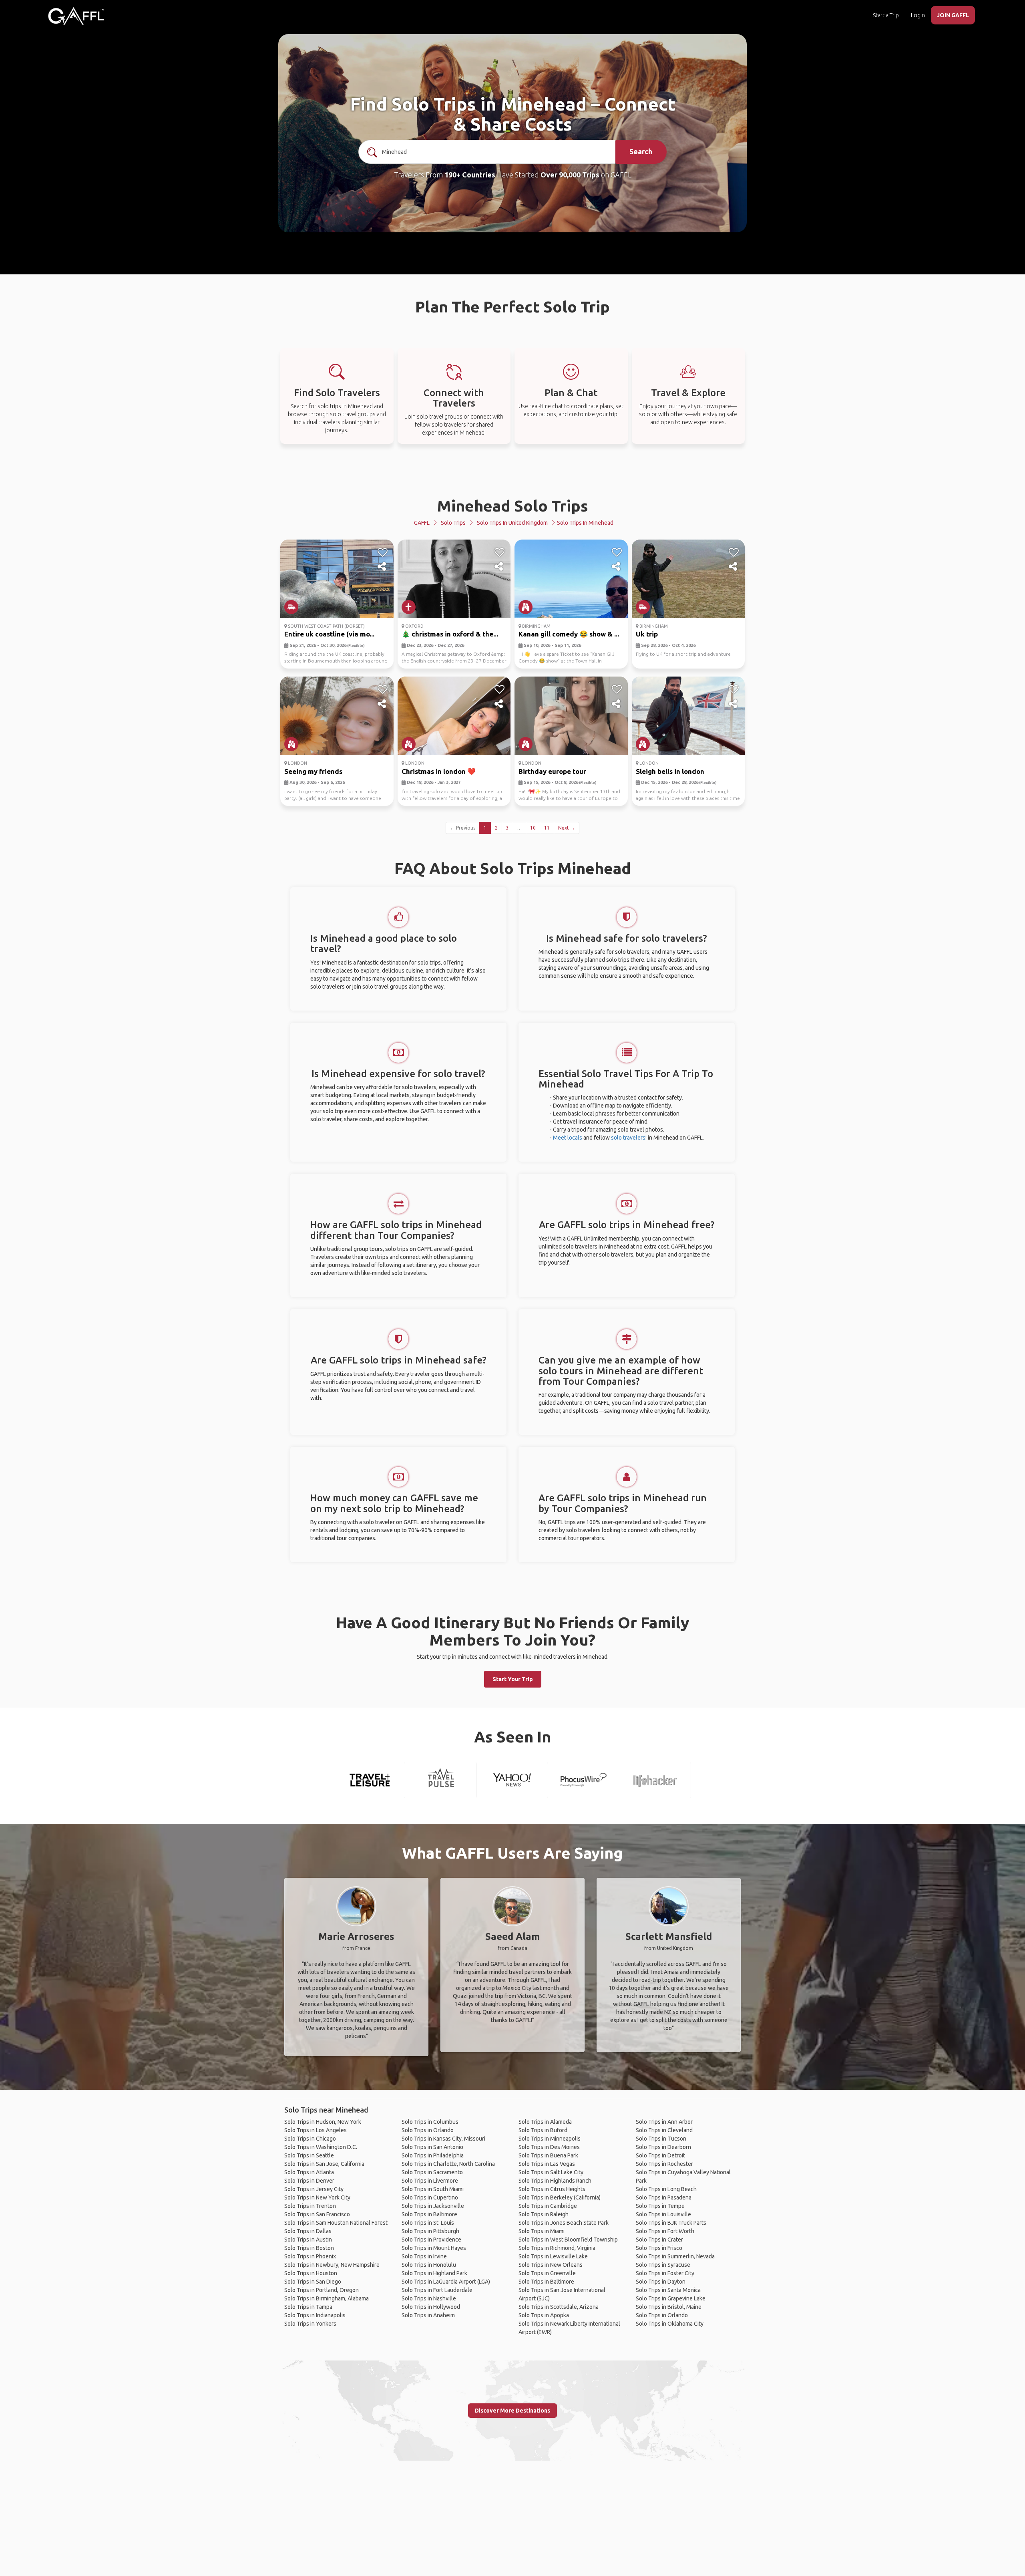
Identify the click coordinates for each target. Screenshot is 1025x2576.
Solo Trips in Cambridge (548, 2206)
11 (547, 828)
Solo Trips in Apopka (544, 2315)
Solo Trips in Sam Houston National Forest (336, 2223)
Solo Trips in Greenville (547, 2273)
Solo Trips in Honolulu (429, 2265)
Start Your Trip (513, 1679)
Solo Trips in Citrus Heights (552, 2189)
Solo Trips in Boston (309, 2248)
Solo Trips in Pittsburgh (430, 2231)
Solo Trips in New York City (317, 2197)
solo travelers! (629, 1138)
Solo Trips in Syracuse (663, 2265)
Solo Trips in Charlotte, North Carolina (448, 2164)
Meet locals (568, 1138)
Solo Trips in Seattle (309, 2155)
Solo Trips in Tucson (661, 2139)
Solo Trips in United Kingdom (512, 523)
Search (641, 151)
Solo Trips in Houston (311, 2273)
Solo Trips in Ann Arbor (664, 2122)
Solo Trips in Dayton (661, 2282)
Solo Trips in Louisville (663, 2214)
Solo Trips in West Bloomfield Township (568, 2240)
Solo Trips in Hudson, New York (323, 2122)
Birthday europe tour (552, 771)
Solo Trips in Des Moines (549, 2147)
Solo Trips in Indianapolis (315, 2315)
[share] (383, 567)
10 (533, 828)
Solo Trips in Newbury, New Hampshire (332, 2265)
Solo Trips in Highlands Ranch (555, 2181)
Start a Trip (886, 15)
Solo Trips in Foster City (665, 2273)
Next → (567, 828)
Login (918, 15)
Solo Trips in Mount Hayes (434, 2248)
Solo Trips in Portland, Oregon (322, 2290)
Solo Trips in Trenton (310, 2206)
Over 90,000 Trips (570, 175)
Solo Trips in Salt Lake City (551, 2172)
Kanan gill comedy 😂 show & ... (569, 634)
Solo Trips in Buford (543, 2130)
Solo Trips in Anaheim (428, 2315)
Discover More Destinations (512, 2411)
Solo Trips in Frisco (659, 2248)
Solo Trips (453, 523)
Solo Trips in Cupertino (430, 2197)
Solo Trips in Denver (309, 2181)
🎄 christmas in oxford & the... (450, 634)
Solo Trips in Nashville (429, 2298)
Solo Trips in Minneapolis (550, 2139)
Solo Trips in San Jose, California (324, 2164)
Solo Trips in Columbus (430, 2122)
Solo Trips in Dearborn (663, 2147)
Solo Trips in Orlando (428, 2130)
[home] (76, 16)
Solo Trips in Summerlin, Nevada (675, 2256)
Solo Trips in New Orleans (551, 2265)
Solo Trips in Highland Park (434, 2273)
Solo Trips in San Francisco (317, 2214)
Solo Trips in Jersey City (314, 2189)
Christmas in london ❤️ (439, 771)
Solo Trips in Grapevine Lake (671, 2298)
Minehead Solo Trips (513, 506)
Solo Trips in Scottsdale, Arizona (559, 2307)
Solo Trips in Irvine (424, 2256)
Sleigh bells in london (670, 771)
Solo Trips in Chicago (310, 2139)
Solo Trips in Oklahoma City (670, 2324)
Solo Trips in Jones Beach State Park (564, 2223)
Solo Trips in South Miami (433, 2189)
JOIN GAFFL (953, 15)
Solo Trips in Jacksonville (433, 2206)
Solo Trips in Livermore (430, 2181)
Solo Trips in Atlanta (309, 2172)
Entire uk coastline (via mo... (329, 634)
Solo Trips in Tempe (660, 2206)
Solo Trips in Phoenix (310, 2256)
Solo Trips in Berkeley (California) (560, 2197)
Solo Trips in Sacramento (432, 2172)
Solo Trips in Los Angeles (316, 2130)
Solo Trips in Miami (542, 2231)
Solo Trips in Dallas (308, 2231)
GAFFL (422, 523)
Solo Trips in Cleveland (664, 2130)
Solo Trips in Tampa (308, 2307)
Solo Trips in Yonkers (310, 2324)
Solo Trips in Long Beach (666, 2189)
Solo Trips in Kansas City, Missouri (443, 2139)
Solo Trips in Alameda (545, 2122)
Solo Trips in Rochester (664, 2164)
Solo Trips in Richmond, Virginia (557, 2248)
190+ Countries (470, 175)
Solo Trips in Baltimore (429, 2214)
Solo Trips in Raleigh (544, 2214)
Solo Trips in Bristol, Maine (669, 2307)
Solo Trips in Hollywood (431, 2307)
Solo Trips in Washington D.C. (321, 2147)
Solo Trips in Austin (308, 2240)
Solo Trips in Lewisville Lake (553, 2256)
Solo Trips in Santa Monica (668, 2290)
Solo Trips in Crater (659, 2240)
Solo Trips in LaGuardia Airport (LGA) (446, 2282)
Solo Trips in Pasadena (664, 2197)
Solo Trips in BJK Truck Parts (671, 2223)
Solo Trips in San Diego (313, 2282)
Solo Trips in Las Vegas (547, 2164)
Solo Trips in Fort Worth (665, 2231)
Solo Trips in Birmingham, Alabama (327, 2298)
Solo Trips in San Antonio (432, 2147)
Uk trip (647, 634)
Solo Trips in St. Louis (428, 2223)
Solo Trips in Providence (431, 2240)
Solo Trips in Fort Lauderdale (437, 2290)
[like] (383, 552)
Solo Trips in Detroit (660, 2155)
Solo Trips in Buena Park (548, 2155)
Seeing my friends (313, 771)
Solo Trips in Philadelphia (433, 2155)
